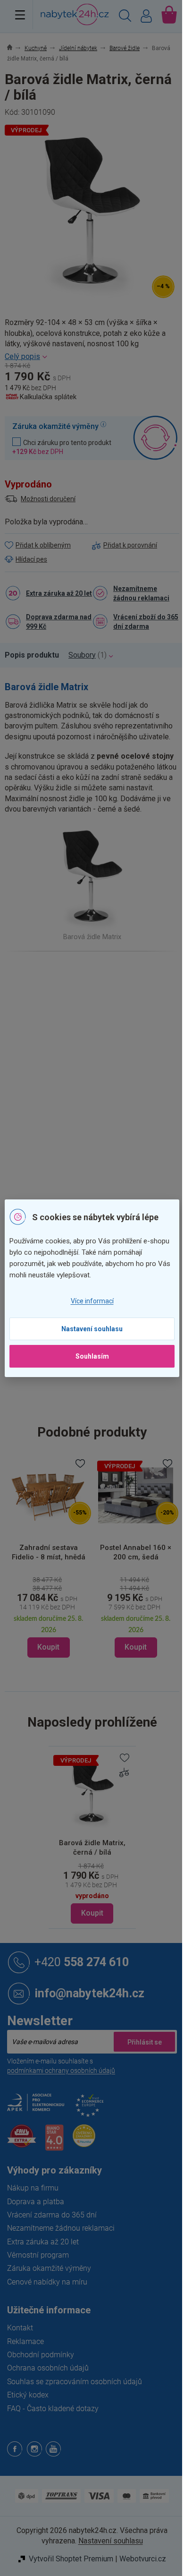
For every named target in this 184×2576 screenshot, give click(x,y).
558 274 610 (82, 1962)
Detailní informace (92, 357)
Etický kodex (28, 2395)
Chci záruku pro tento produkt (62, 447)
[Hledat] (125, 17)
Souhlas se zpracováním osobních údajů (75, 2382)
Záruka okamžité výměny (49, 2268)
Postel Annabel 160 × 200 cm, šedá (122, 1552)
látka (117, 1128)
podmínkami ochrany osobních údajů (61, 2071)
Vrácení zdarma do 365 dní (52, 2215)
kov (97, 1108)
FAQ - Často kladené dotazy (53, 2409)
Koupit (92, 1913)
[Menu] (20, 15)
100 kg (102, 1148)
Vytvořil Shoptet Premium (71, 2559)
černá (101, 1088)
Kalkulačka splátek (48, 397)
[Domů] (15, 48)
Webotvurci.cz (143, 2559)
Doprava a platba (36, 2202)
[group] (122, 1557)
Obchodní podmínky (41, 2355)
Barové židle (110, 994)
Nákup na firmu (33, 2188)
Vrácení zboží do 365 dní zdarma (146, 622)
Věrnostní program (38, 2255)
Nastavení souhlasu (92, 1329)
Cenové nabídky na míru (47, 2282)
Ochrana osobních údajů (48, 2368)
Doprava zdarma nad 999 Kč (59, 622)
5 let (99, 1168)
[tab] (37, 655)
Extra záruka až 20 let (59, 593)
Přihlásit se (144, 2042)
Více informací (92, 1301)
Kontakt (20, 2328)
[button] (122, 1617)
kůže (99, 1128)
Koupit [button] (35, 1647)
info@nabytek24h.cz (89, 1993)
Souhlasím (92, 1356)
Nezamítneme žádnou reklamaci (141, 593)
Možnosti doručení (48, 499)
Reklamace (25, 2341)
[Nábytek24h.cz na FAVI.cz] (22, 2141)
